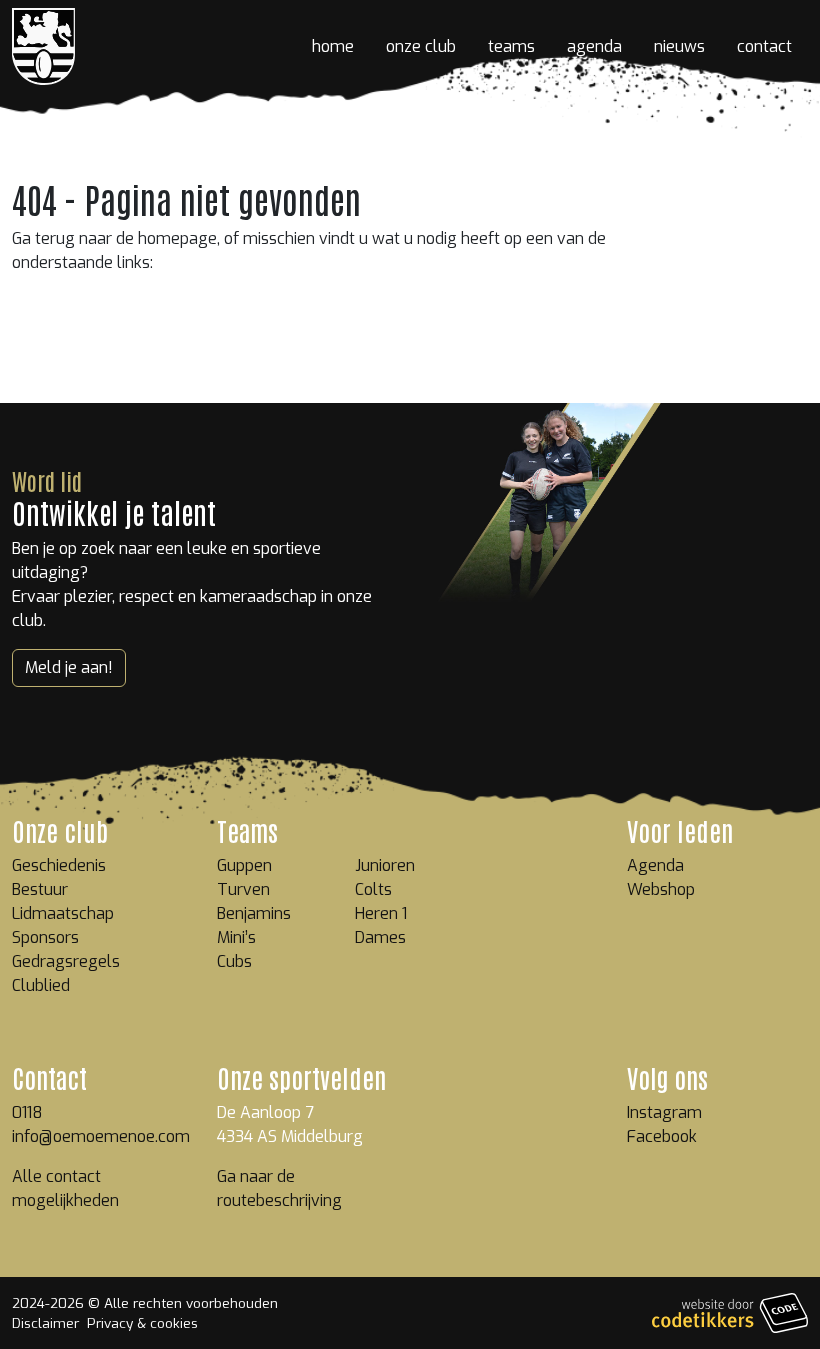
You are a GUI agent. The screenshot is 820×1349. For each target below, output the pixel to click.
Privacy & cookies (142, 1323)
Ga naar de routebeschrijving (279, 1188)
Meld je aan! (69, 667)
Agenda (594, 46)
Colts (373, 889)
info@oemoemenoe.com (101, 1136)
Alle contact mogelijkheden (65, 1188)
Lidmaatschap (63, 913)
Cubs (234, 961)
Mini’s (236, 937)
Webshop (661, 889)
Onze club (421, 46)
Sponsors (45, 937)
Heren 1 (381, 913)
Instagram (664, 1112)
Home (333, 46)
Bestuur (40, 889)
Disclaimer (45, 1323)
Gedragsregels (66, 961)
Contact (764, 46)
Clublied (41, 985)
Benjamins (254, 913)
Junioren (385, 865)
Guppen (244, 865)
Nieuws (679, 46)
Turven (243, 889)
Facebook (662, 1136)
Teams (511, 46)
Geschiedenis (59, 865)
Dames (380, 937)
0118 (27, 1112)
